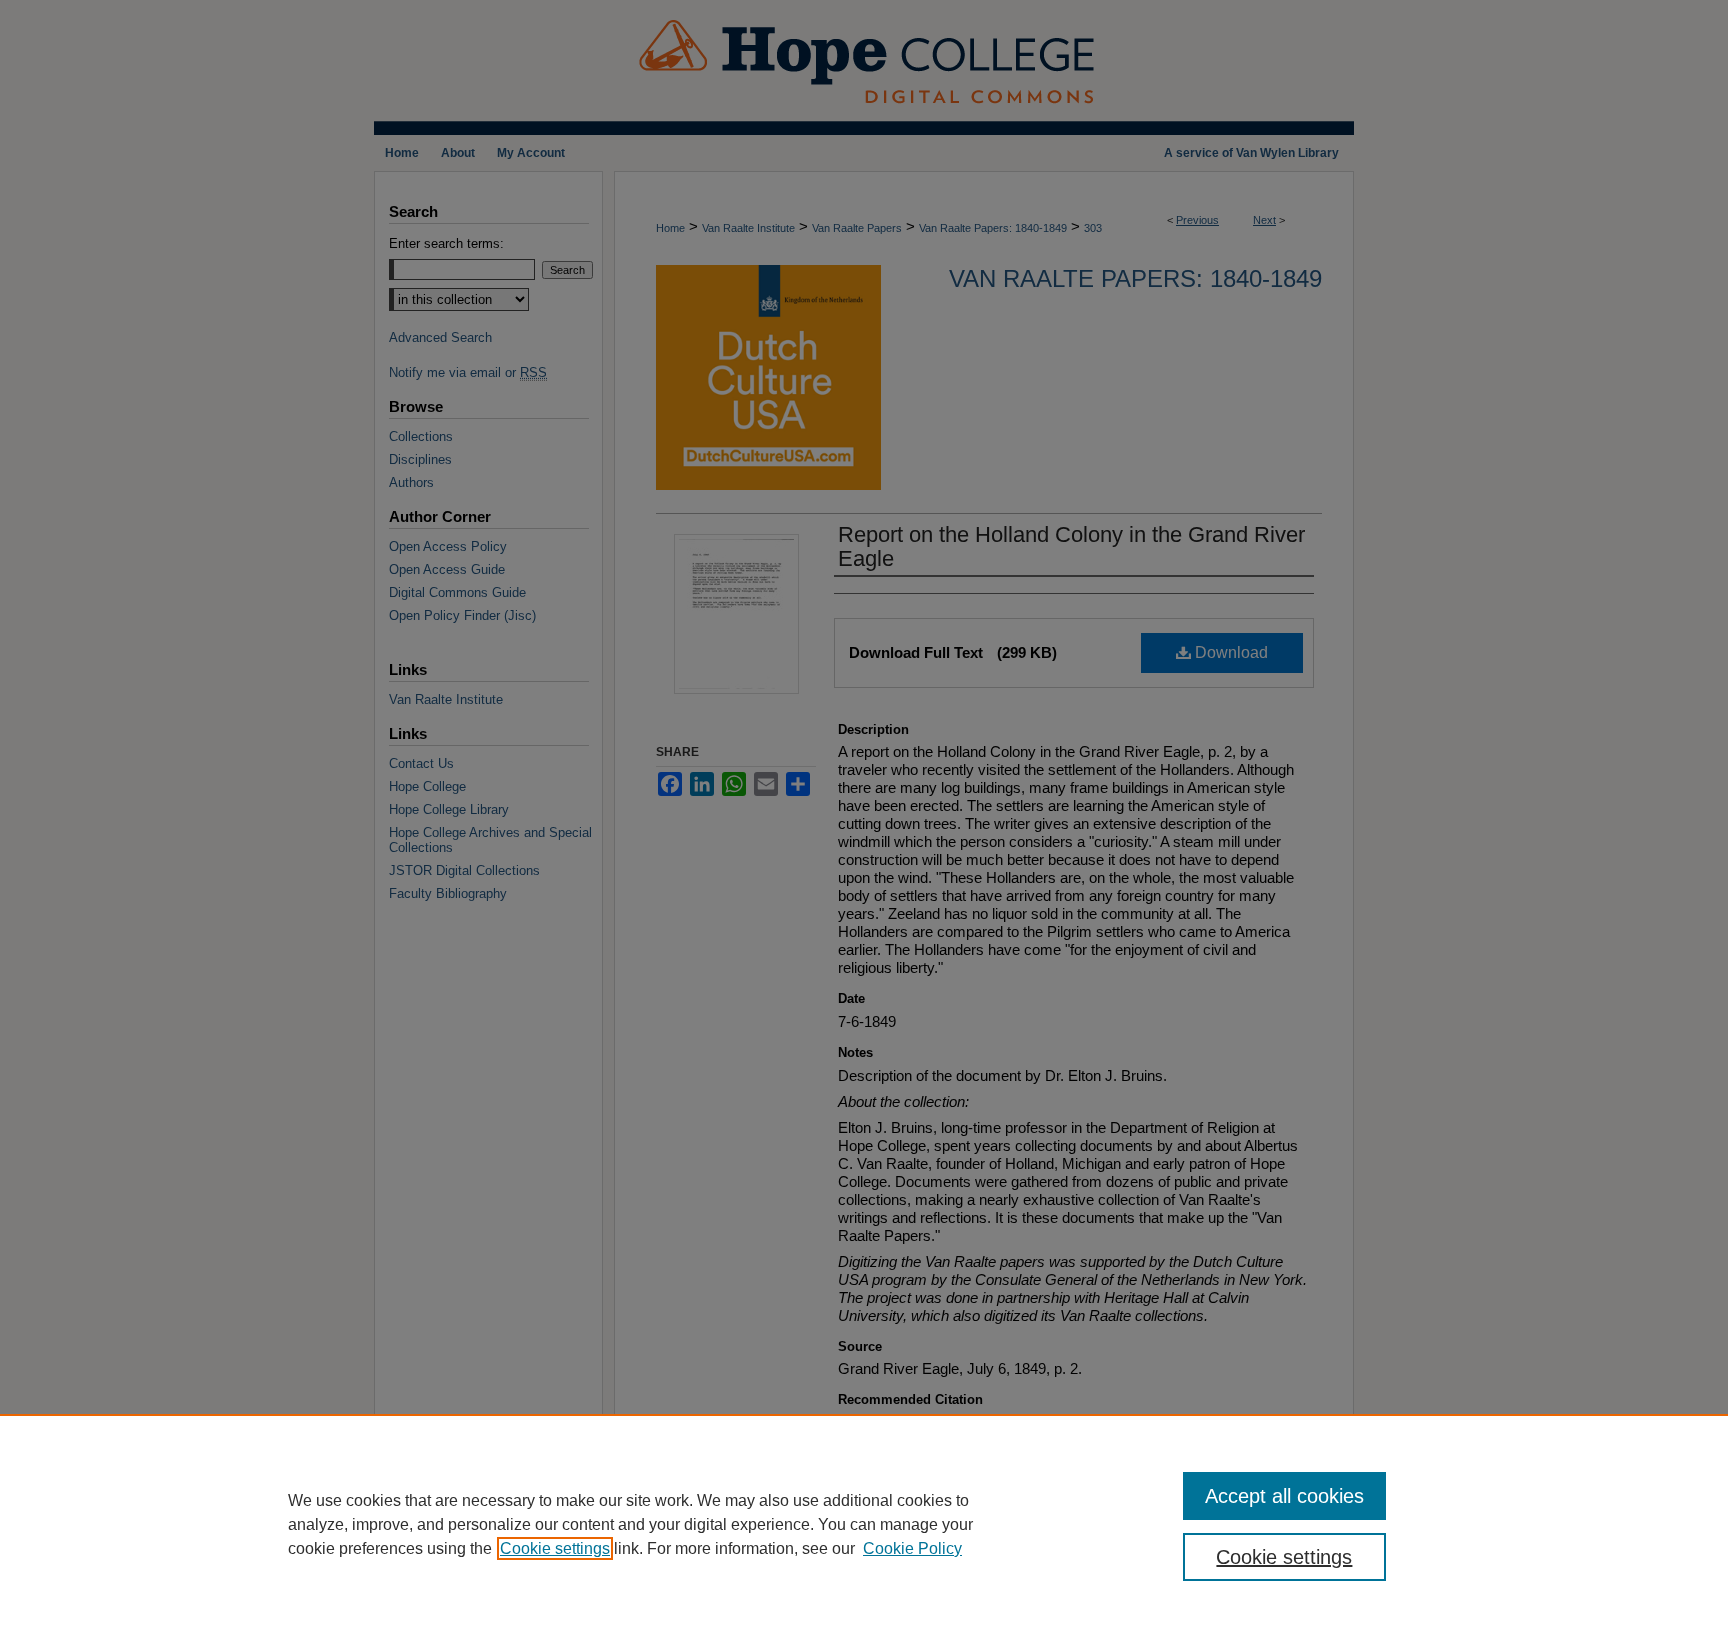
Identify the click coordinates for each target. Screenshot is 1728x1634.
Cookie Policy (912, 1548)
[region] (864, 1524)
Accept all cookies (1284, 1496)
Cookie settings (555, 1548)
